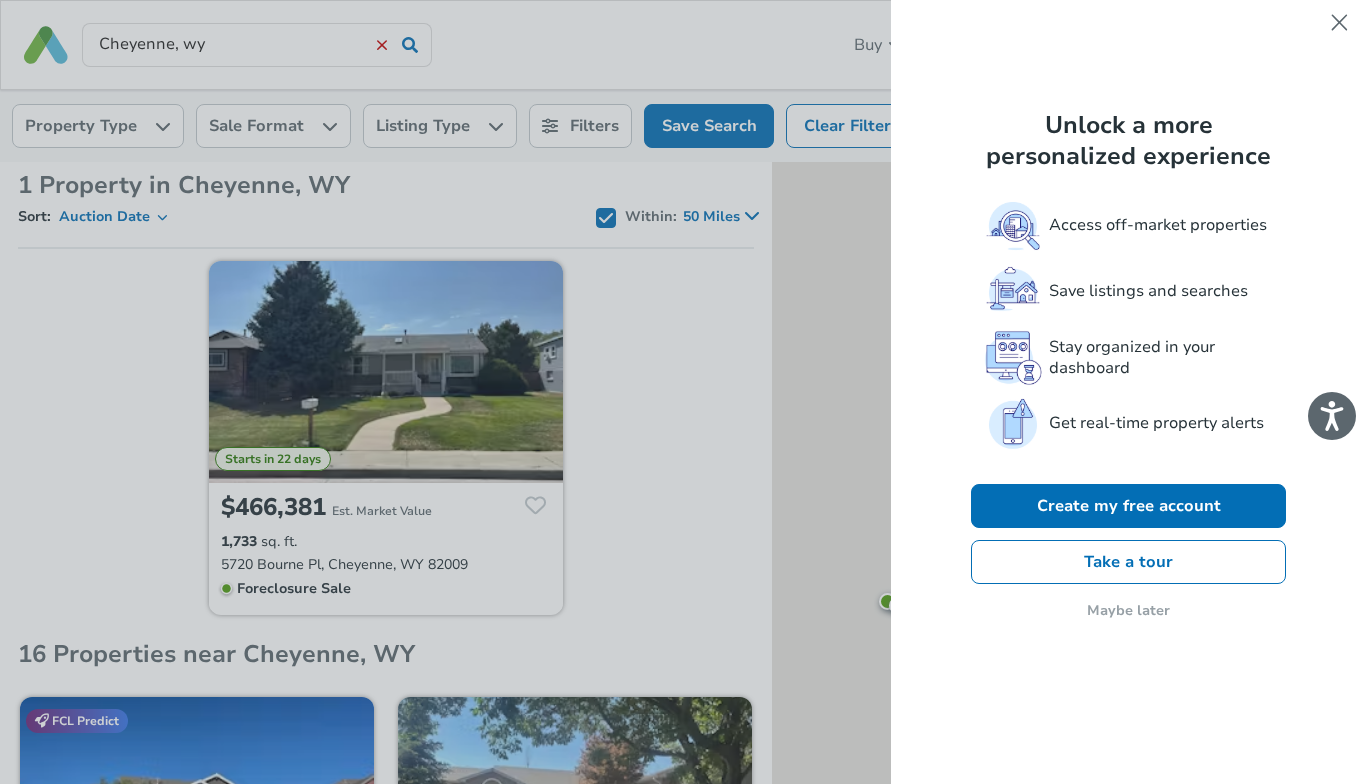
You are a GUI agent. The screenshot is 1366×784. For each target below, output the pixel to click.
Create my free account (1129, 506)
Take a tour (1128, 562)
